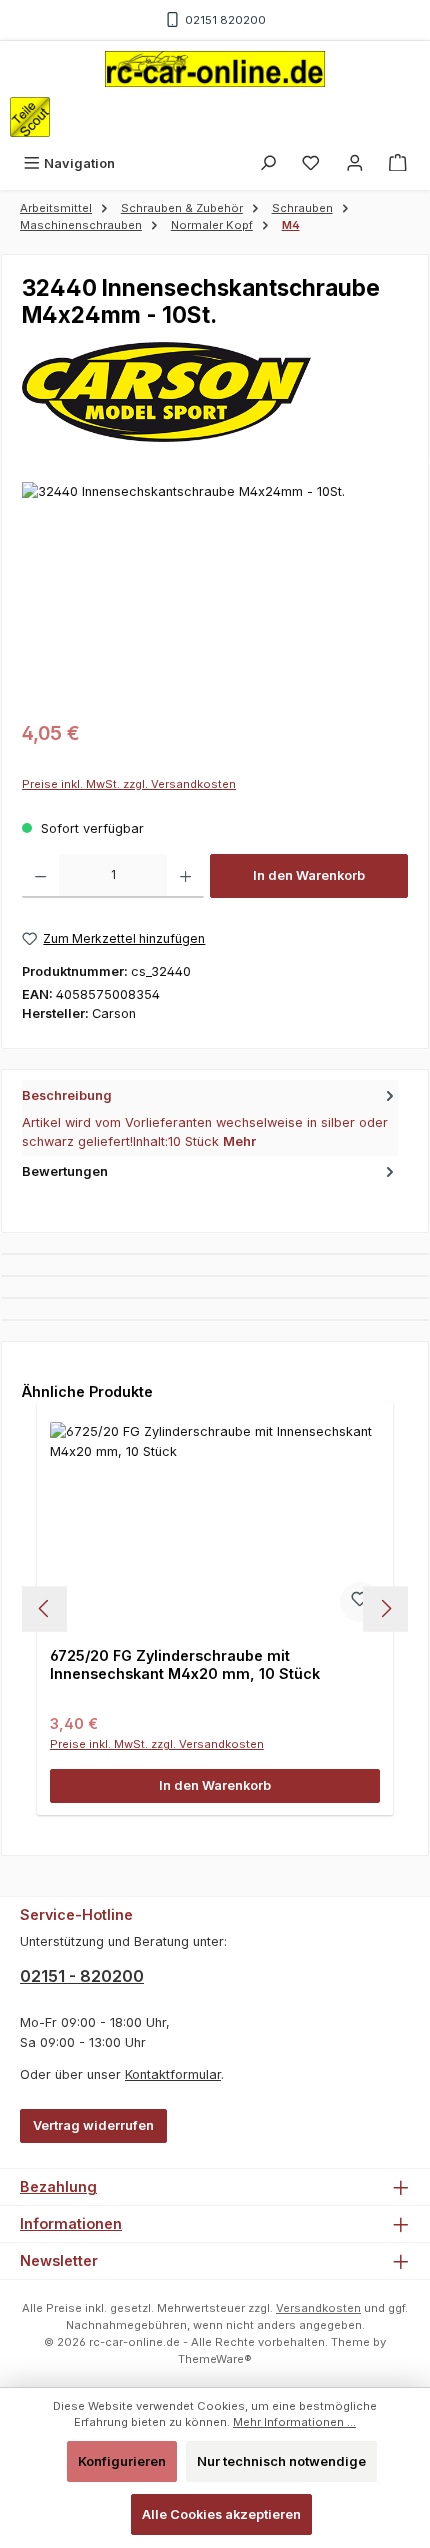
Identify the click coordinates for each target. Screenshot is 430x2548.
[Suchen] (268, 163)
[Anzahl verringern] (40, 876)
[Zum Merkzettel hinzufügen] (360, 1602)
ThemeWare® (215, 2359)
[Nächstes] (385, 1608)
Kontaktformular (173, 2074)
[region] (215, 594)
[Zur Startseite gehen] (215, 69)
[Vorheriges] (44, 1608)
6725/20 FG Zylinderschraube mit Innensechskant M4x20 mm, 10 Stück (185, 1664)
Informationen (71, 2223)
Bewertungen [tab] (65, 1171)
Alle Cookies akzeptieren (221, 2514)
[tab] (210, 1118)
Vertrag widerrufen (93, 2125)
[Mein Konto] (355, 163)
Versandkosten (318, 2308)
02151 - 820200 (82, 1976)
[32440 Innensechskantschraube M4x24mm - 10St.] (215, 594)
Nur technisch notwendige (281, 2461)
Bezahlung (58, 2186)
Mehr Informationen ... (294, 2422)
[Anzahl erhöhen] (185, 876)
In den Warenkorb (309, 875)
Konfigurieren (122, 2461)
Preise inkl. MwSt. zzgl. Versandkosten (129, 784)
